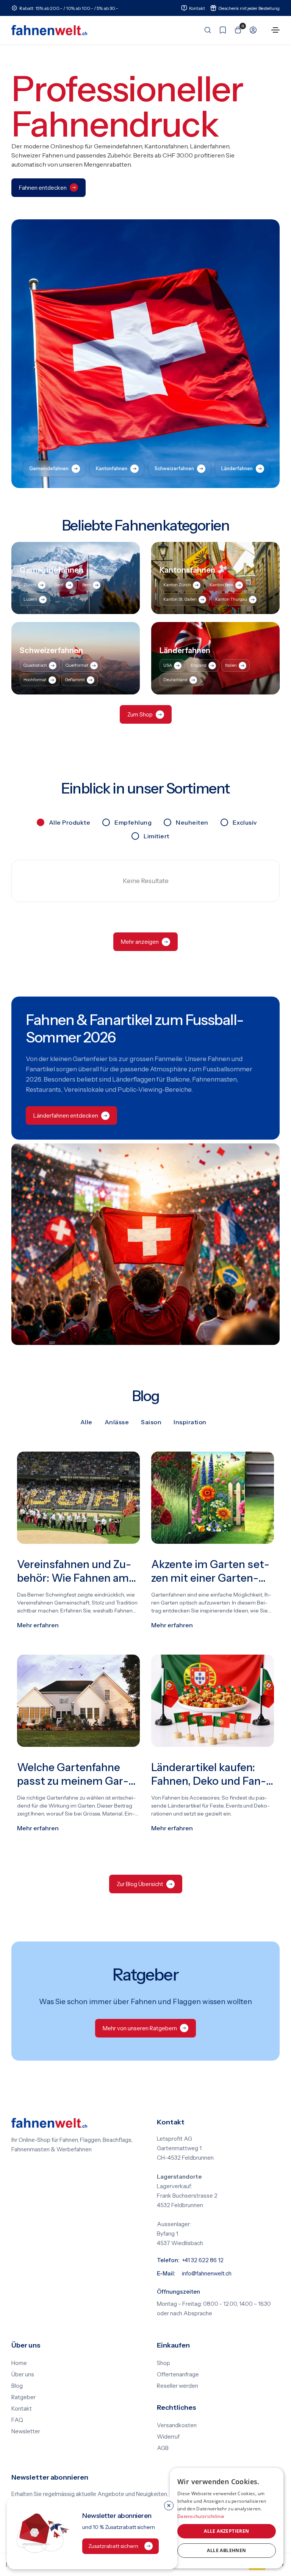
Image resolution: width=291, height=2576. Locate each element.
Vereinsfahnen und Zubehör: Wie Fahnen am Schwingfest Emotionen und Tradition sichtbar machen (77, 1571)
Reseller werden (178, 2386)
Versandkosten (177, 2425)
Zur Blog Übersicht (140, 1884)
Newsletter (26, 2431)
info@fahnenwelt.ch (207, 2274)
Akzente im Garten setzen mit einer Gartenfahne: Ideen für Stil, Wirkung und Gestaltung (210, 1571)
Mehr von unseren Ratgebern (140, 2028)
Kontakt (22, 2409)
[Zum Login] (251, 30)
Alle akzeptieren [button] (226, 2531)
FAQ (17, 2420)
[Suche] (205, 30)
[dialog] (227, 2518)
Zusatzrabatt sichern (113, 2546)
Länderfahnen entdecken (66, 1116)
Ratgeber (23, 2397)
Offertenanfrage (178, 2374)
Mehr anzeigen (140, 942)
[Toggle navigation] (275, 30)
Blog (17, 2386)
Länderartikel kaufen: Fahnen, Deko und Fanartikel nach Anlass (209, 1775)
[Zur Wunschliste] (221, 30)
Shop (163, 2363)
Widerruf (168, 2437)
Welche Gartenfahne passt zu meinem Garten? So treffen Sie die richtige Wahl (73, 1775)
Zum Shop (140, 714)
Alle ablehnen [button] (226, 2550)
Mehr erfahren (38, 1625)
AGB (163, 2448)
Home (19, 2363)
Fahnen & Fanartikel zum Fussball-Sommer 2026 (135, 1029)
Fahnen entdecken (43, 188)
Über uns (23, 2374)
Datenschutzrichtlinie (201, 2516)
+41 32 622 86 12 (203, 2260)
